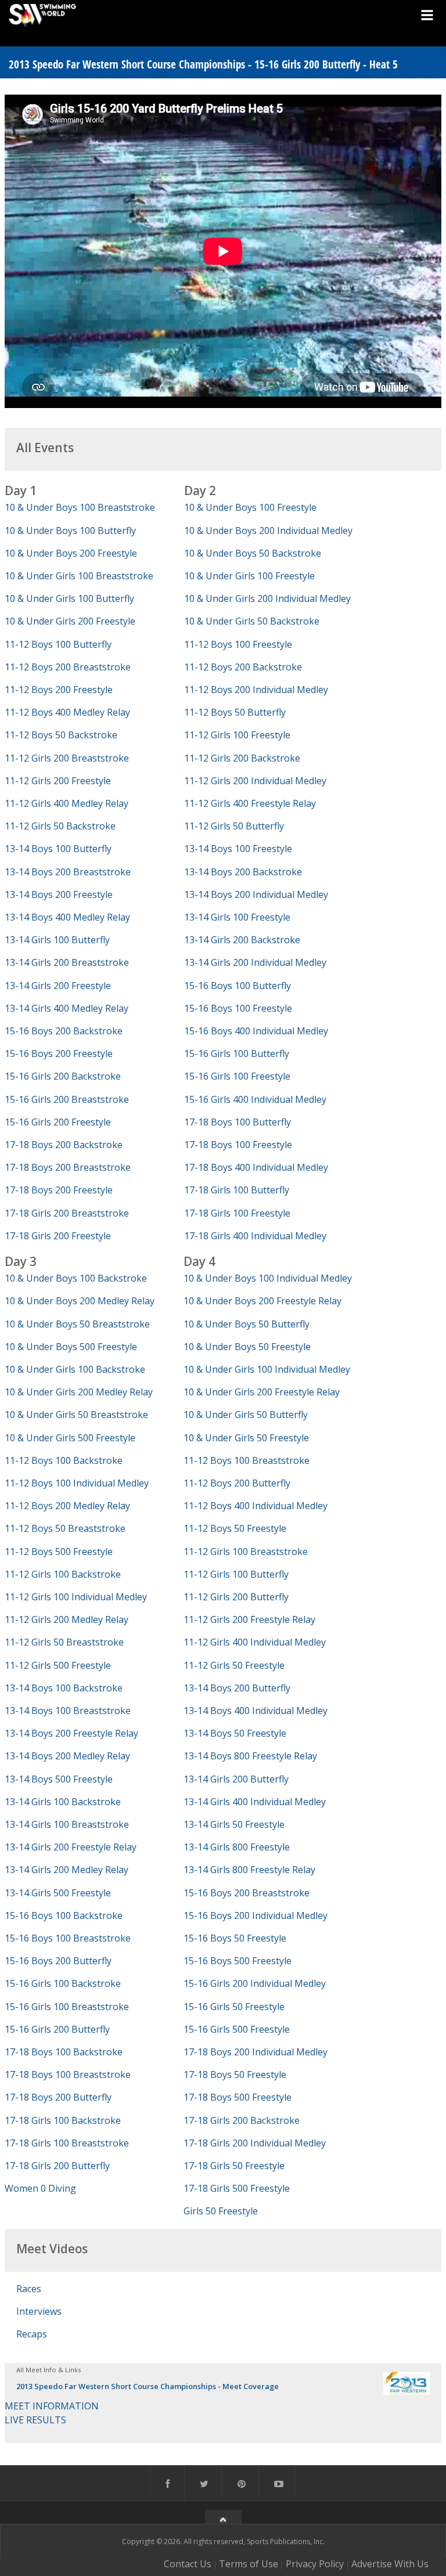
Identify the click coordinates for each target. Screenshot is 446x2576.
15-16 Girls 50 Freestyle (234, 2007)
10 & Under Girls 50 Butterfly (246, 1415)
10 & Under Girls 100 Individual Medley (267, 1369)
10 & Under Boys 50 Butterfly (247, 1324)
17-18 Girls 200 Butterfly (57, 2166)
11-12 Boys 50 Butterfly (235, 712)
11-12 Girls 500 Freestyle (58, 1665)
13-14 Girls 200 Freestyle (58, 986)
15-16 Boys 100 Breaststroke (68, 1938)
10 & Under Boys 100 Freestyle (250, 507)
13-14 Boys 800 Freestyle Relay (250, 1756)
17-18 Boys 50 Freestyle (235, 2074)
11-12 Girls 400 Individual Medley (255, 1642)
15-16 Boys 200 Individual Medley (256, 1915)
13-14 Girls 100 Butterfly (57, 940)
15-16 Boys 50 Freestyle (235, 1938)
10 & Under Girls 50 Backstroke (252, 621)
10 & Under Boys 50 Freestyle (247, 1347)
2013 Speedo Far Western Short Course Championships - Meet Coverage (148, 2386)
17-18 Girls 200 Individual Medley (255, 2143)
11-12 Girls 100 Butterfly (236, 1574)
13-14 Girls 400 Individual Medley (255, 1802)
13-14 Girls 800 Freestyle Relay (249, 1870)
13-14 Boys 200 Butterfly (237, 1688)
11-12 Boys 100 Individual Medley (77, 1483)
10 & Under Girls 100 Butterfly (69, 598)
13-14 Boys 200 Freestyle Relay (71, 1733)
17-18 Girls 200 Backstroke (242, 2120)
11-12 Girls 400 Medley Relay (66, 803)
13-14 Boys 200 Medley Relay (67, 1756)
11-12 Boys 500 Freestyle (59, 1552)
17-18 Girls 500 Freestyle (237, 2188)
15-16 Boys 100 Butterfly (238, 986)
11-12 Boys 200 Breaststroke (68, 667)
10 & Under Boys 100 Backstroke (76, 1278)
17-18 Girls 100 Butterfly (237, 1190)
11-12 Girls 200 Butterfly (236, 1597)
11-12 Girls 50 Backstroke (60, 826)
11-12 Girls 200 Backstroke (242, 758)
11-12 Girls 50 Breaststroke (64, 1642)
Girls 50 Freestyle (221, 2211)
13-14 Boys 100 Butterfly (58, 849)
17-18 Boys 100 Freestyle (238, 1145)
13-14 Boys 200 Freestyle (59, 894)
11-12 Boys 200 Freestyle (59, 690)
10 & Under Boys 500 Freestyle (71, 1347)
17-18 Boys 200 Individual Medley (256, 2052)
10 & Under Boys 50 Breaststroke (77, 1324)
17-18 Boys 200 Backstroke (64, 1145)
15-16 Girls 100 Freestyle (237, 1076)
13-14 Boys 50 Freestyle (235, 1733)
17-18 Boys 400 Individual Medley (256, 1167)
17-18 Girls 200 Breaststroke (67, 1213)
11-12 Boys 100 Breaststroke (247, 1460)
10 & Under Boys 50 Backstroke (253, 553)
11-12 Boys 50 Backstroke (61, 735)
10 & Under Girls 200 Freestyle (70, 621)
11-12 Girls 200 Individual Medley (255, 781)
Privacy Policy (315, 2564)
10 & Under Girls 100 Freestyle (249, 576)
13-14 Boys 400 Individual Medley (256, 1711)
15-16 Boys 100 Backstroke (64, 1915)
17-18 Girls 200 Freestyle (58, 1236)
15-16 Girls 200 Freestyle (58, 1122)
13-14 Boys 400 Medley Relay (67, 917)
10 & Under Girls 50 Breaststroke (76, 1415)
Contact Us (188, 2564)
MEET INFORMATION (52, 2406)
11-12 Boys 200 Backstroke (243, 667)
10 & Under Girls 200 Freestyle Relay (262, 1392)
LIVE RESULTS (35, 2420)
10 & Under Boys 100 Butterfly (70, 531)
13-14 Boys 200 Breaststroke (68, 872)
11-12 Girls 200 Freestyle (58, 781)
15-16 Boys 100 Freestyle (238, 1008)
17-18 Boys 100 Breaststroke (68, 2074)
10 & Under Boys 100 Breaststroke (80, 507)
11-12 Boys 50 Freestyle (235, 1528)
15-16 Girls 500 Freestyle (237, 2029)
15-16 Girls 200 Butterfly (57, 2029)
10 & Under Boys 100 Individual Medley (268, 1278)
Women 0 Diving (40, 2188)
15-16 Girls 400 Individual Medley (255, 1099)
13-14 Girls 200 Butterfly (236, 1779)
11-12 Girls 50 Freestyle (234, 1665)
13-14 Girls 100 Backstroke (63, 1802)
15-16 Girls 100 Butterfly (237, 1054)
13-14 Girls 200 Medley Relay (66, 1870)
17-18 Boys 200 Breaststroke (68, 1167)
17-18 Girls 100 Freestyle (237, 1213)
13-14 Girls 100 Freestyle (237, 917)
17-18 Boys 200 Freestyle (59, 1190)
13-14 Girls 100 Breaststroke (67, 1824)
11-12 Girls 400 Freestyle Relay (250, 803)
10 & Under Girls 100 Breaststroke (79, 576)
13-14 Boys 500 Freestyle (59, 1779)
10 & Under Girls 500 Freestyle (70, 1438)
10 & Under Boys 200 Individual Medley (268, 531)
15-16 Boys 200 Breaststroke (247, 1893)
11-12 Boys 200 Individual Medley (256, 690)
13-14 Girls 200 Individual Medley (255, 962)
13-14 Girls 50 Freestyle (234, 1824)
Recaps (32, 2334)
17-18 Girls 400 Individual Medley (255, 1236)
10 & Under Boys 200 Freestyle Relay (262, 1301)
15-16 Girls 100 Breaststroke (67, 2007)
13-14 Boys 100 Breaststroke (68, 1711)
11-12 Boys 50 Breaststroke (65, 1528)
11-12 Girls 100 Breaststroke (246, 1552)
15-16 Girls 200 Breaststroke (67, 1099)
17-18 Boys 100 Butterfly (238, 1122)
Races (29, 2289)
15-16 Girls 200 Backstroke (63, 1076)
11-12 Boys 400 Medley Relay (67, 712)
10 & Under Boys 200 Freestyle (71, 553)
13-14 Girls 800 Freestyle (237, 1847)
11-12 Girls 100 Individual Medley (76, 1597)
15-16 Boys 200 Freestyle (59, 1054)
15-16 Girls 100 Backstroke (63, 1983)
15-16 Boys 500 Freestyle (238, 1961)
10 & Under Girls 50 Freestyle (246, 1438)
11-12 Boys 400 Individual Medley (256, 1506)
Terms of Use (249, 2564)
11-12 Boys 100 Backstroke (64, 1460)
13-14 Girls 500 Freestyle (58, 1893)
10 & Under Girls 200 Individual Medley (267, 598)
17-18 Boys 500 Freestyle (238, 2097)
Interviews (39, 2311)
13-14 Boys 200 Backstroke (243, 872)
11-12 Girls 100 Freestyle (237, 735)
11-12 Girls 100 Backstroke (63, 1574)
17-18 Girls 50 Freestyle (234, 2166)
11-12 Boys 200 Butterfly (237, 1483)
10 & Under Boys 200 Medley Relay (80, 1301)
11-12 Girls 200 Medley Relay (66, 1619)
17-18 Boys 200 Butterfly (58, 2097)
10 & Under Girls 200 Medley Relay (79, 1392)
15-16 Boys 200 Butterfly (58, 1961)
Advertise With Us (390, 2564)
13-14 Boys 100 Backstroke (64, 1688)
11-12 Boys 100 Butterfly (58, 644)
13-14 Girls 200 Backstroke (242, 940)
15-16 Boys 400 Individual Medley (256, 1031)
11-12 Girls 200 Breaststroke (67, 758)
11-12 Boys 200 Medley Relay (67, 1506)
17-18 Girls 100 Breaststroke (67, 2143)
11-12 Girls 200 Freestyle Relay (249, 1619)
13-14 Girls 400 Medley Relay (66, 1008)
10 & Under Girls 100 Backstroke (75, 1369)
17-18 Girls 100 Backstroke (63, 2120)
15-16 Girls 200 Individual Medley (255, 1983)
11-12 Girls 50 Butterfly (234, 826)
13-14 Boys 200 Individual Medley (256, 894)
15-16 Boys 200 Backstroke (64, 1031)
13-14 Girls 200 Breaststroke (67, 962)
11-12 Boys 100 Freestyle (238, 644)
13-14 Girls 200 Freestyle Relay (71, 1847)
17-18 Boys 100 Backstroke (64, 2052)
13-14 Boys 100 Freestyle (238, 849)
